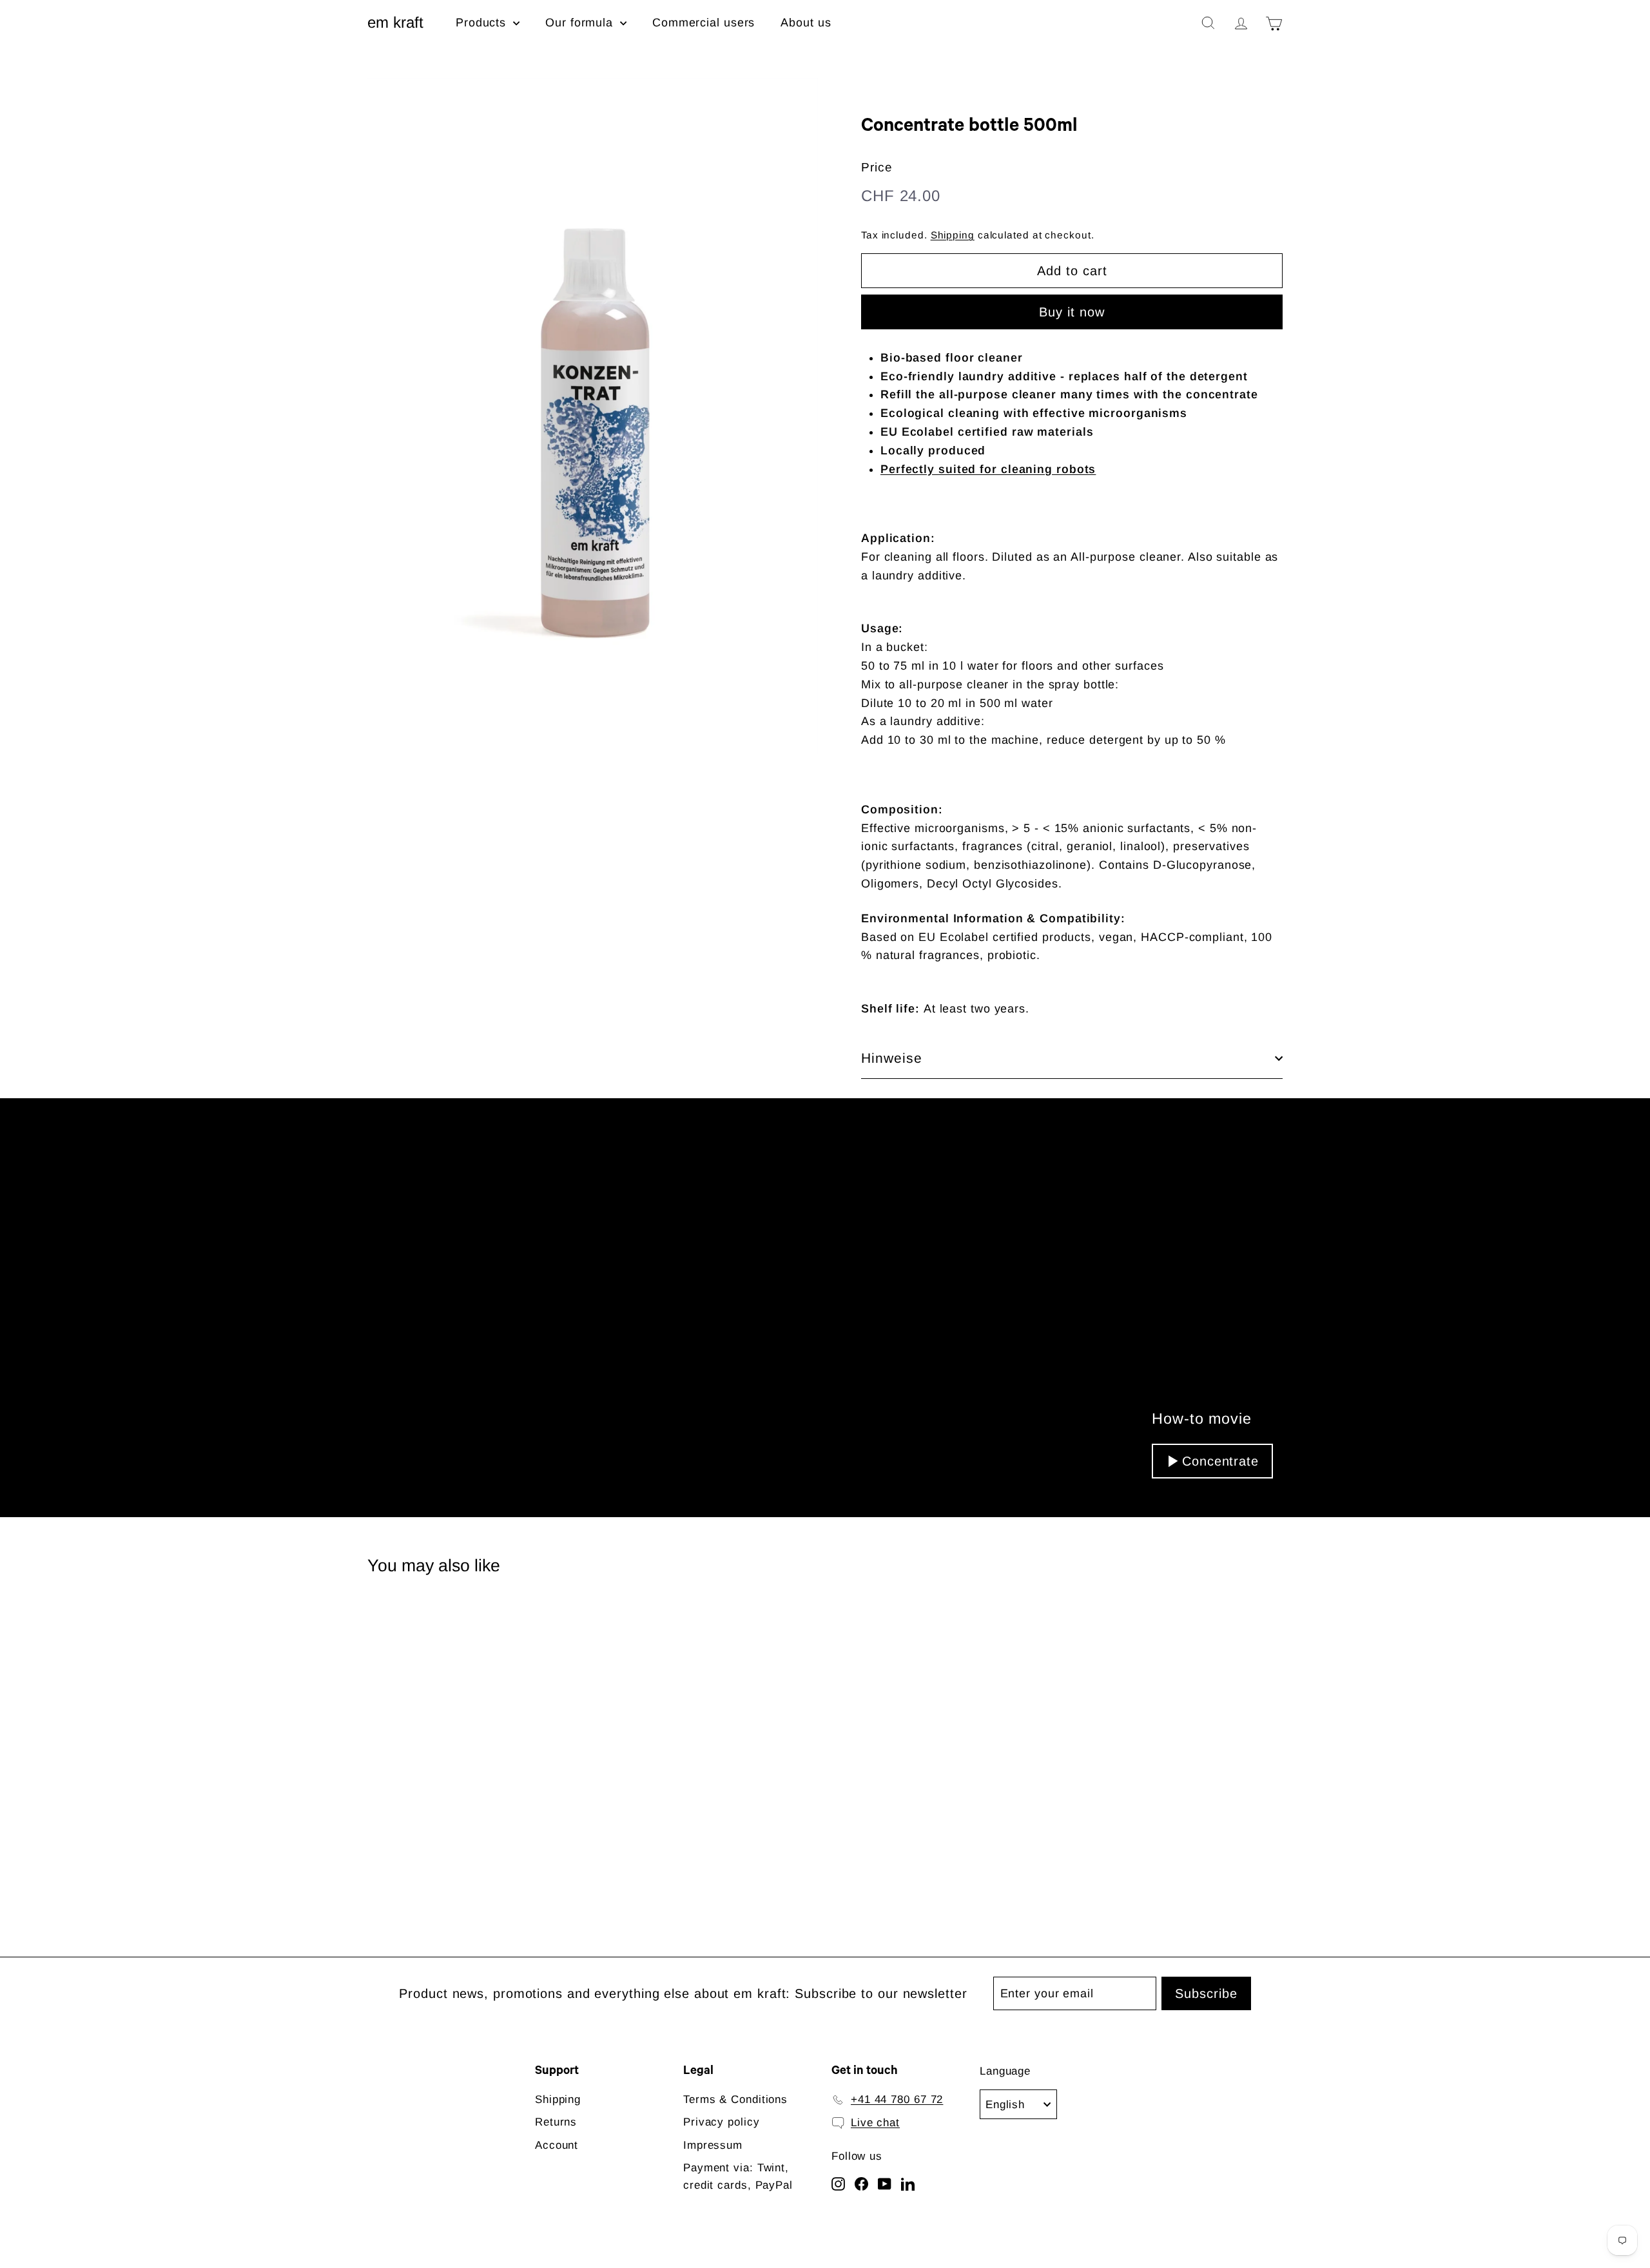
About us (806, 23)
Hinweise (892, 1058)
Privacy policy (722, 2122)
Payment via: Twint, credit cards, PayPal (738, 2176)
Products (483, 23)
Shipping (953, 235)
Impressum (713, 2145)
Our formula (581, 23)
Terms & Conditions (735, 2099)
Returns (556, 2122)
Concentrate (1220, 1461)
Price (877, 167)
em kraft (395, 22)
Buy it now (1072, 312)
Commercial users (704, 23)
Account (557, 2145)
